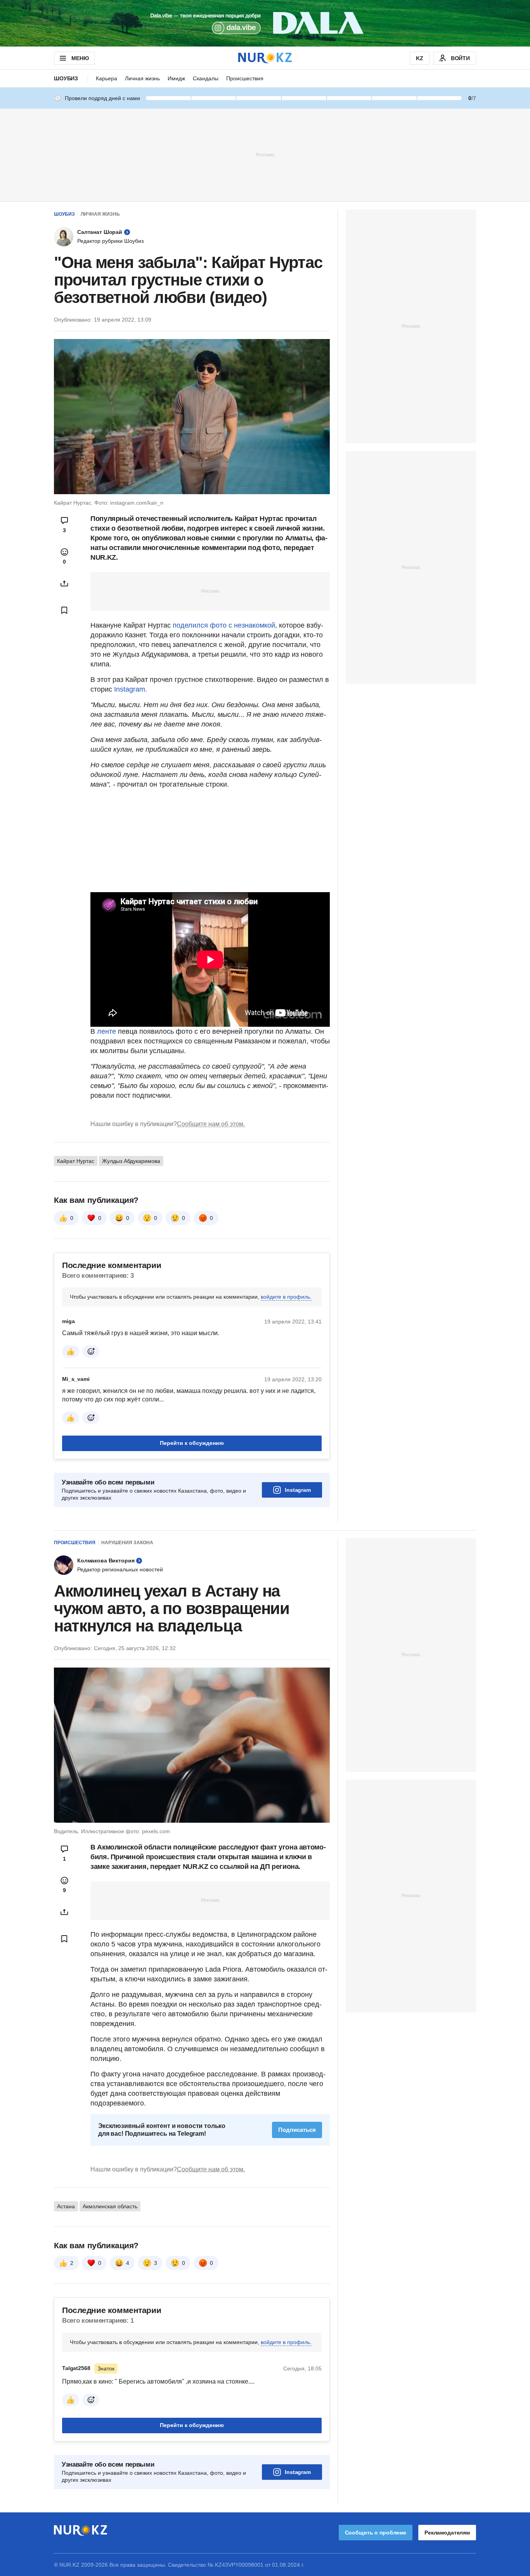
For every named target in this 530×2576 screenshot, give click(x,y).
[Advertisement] (265, 154)
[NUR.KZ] (265, 58)
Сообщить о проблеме (376, 2533)
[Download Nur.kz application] (265, 23)
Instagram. (131, 689)
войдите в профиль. (286, 1297)
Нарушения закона (127, 1543)
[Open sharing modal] (64, 583)
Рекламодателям (447, 2533)
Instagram (298, 1490)
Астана (66, 2206)
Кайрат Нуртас (76, 1161)
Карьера (107, 78)
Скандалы (206, 78)
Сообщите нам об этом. (211, 1124)
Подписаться (297, 2130)
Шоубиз (66, 78)
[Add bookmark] (64, 610)
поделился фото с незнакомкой (224, 625)
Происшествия (245, 78)
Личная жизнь (142, 78)
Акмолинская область (110, 2206)
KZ (420, 58)
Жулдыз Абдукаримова (131, 1161)
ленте (107, 1031)
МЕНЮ (80, 58)
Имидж (176, 78)
